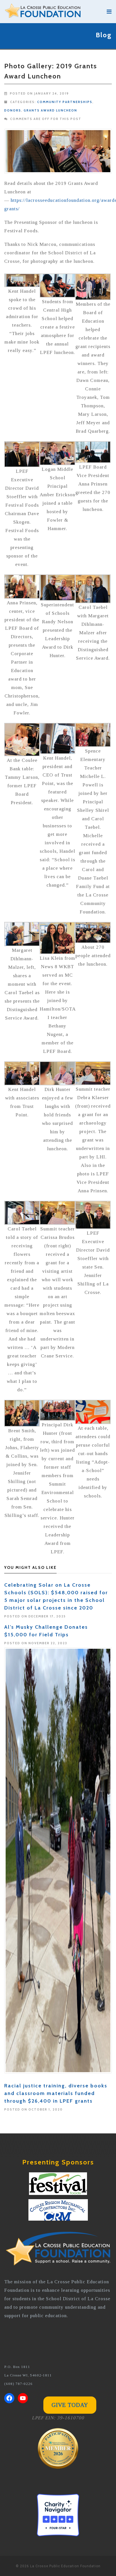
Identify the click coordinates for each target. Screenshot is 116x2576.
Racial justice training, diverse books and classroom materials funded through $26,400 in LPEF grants (56, 2093)
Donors (13, 110)
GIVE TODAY (70, 2405)
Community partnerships (65, 102)
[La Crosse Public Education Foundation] (53, 12)
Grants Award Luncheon (50, 110)
